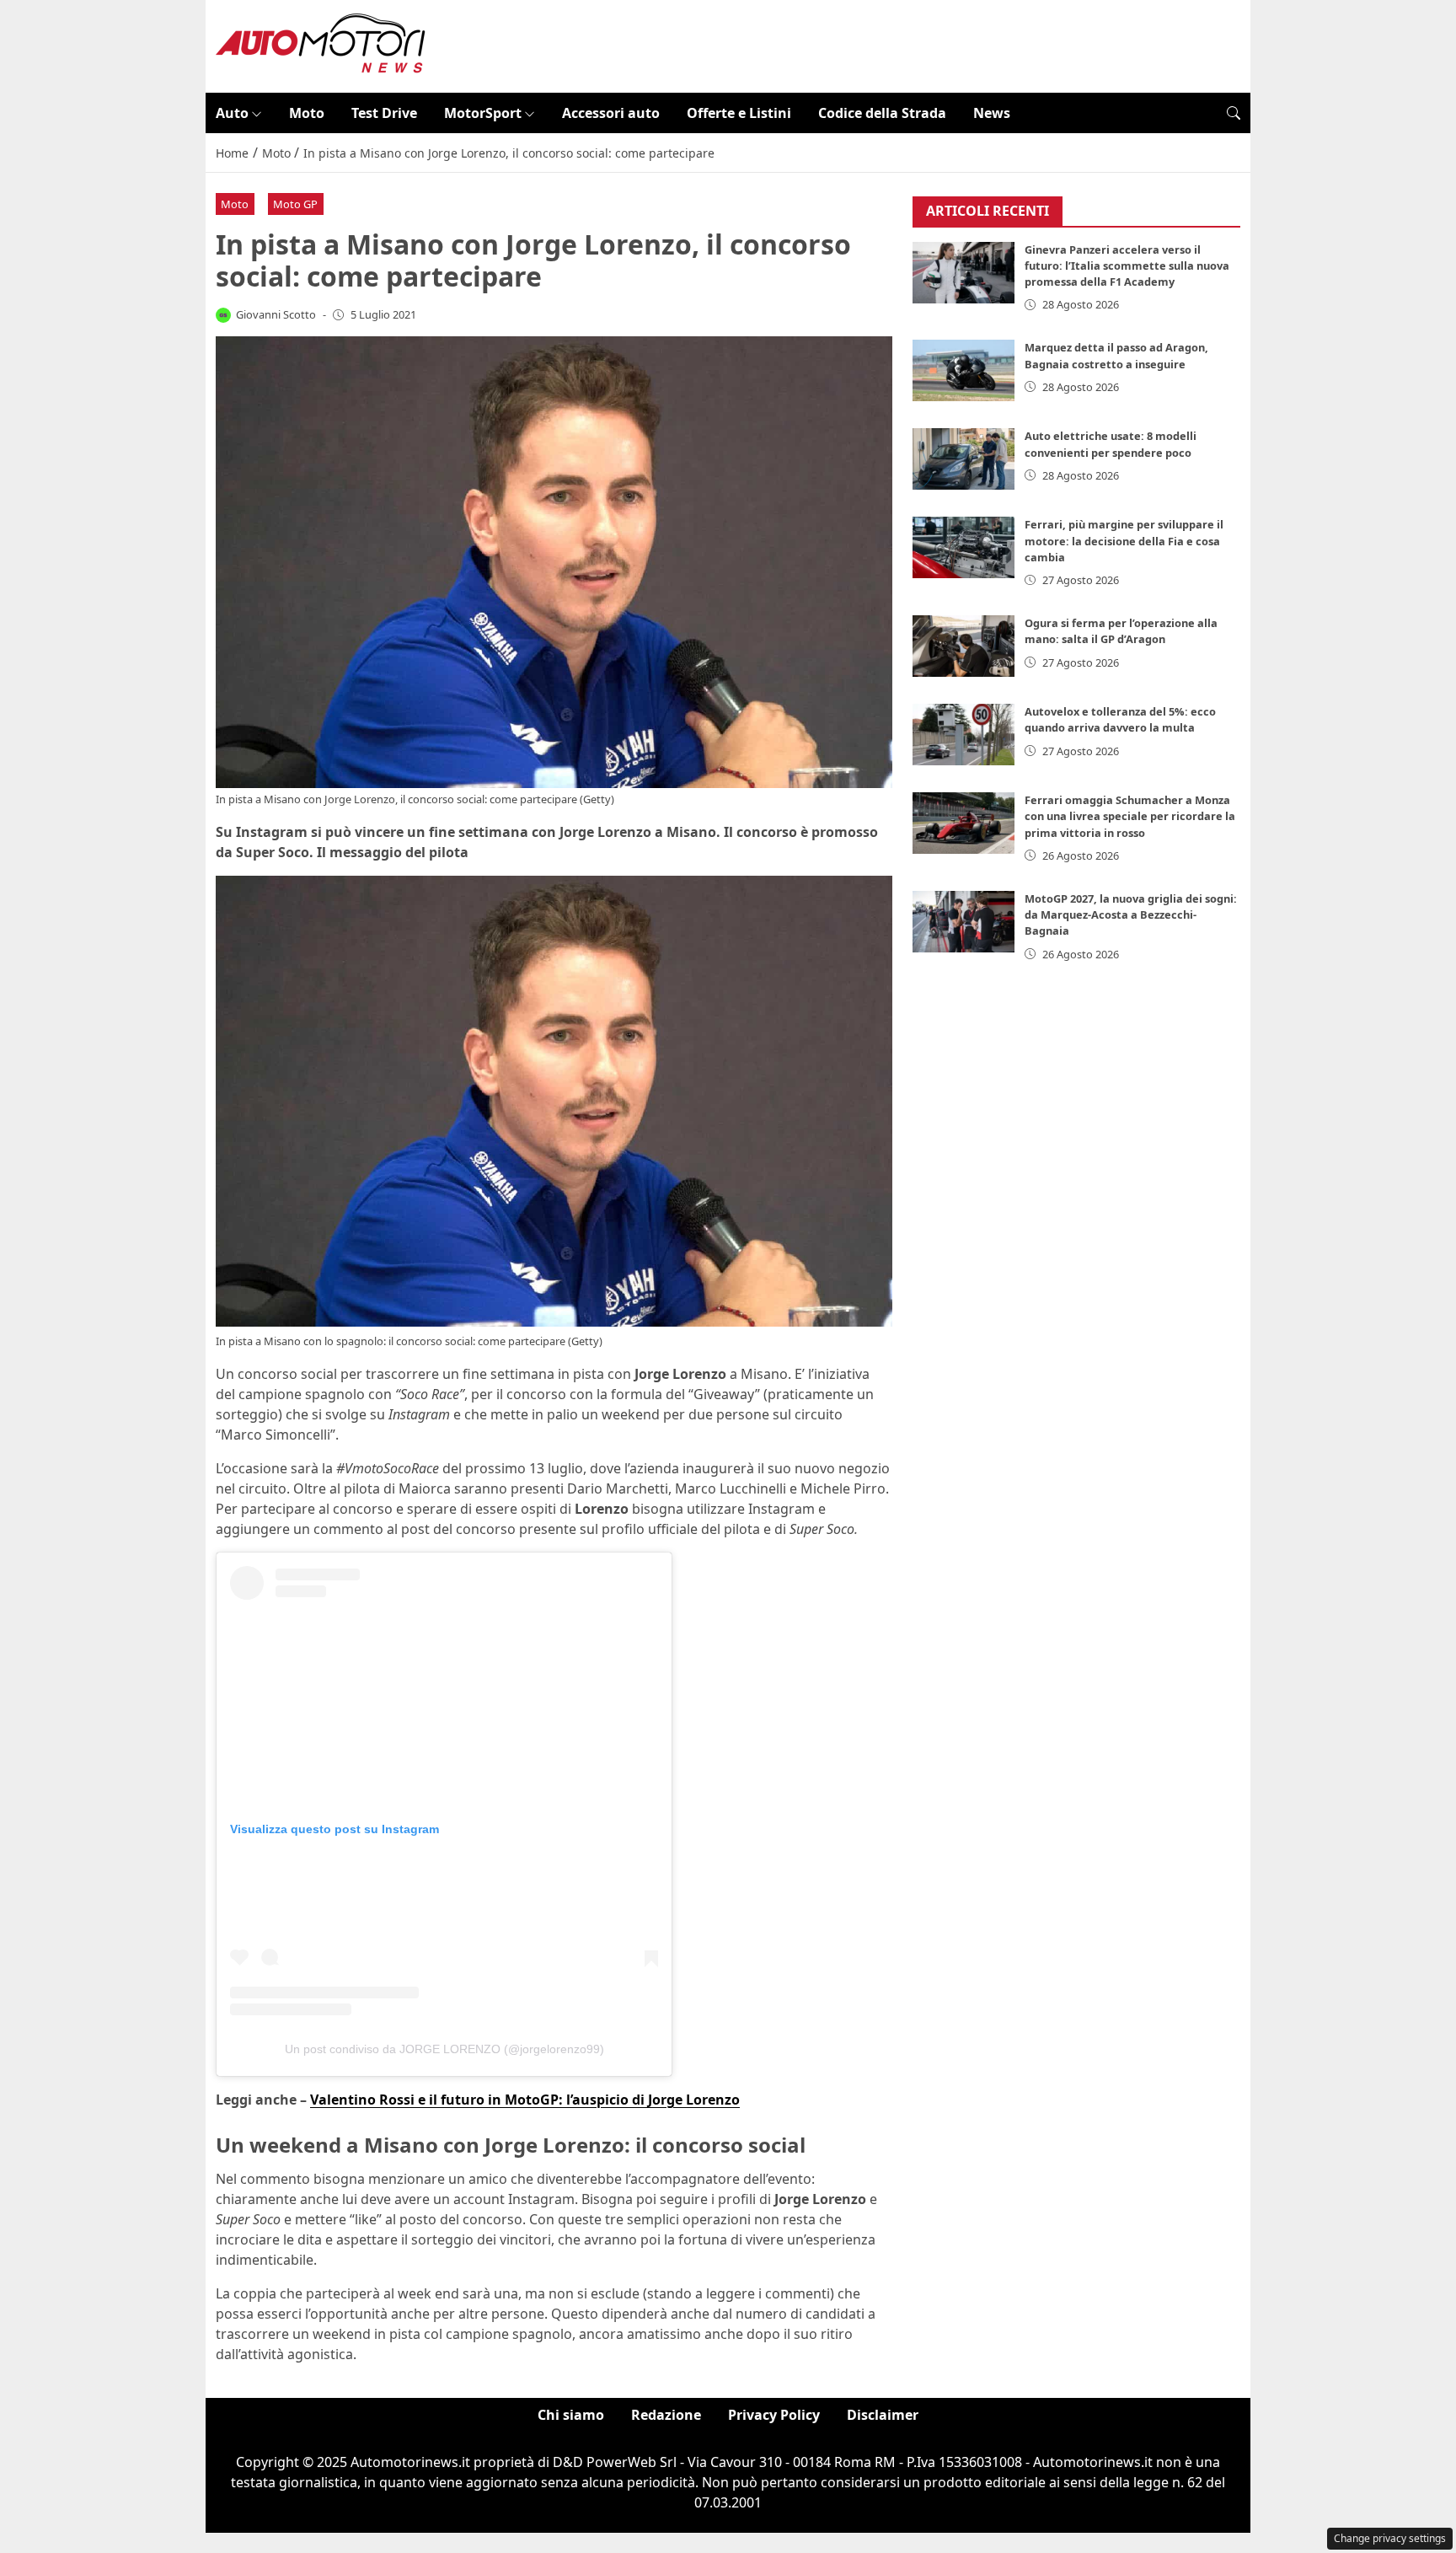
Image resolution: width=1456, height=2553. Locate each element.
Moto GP (295, 204)
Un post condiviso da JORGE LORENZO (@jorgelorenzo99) (444, 2049)
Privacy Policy (774, 2415)
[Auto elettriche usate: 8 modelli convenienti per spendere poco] (964, 459)
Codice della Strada (882, 113)
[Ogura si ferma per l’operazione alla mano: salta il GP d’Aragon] (964, 646)
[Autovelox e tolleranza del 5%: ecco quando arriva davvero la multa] (964, 735)
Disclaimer (883, 2415)
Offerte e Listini (739, 113)
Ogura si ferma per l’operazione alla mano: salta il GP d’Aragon (1121, 631)
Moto (307, 113)
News (992, 113)
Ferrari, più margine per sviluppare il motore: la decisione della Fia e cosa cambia (1124, 540)
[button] (1234, 113)
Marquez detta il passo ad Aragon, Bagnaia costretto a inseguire (1116, 355)
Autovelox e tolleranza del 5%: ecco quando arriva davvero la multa (1120, 719)
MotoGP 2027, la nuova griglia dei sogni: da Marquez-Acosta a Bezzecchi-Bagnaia (1131, 914)
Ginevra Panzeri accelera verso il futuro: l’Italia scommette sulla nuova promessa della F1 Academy (1127, 265)
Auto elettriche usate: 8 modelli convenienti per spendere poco (1111, 444)
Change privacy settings (1390, 2538)
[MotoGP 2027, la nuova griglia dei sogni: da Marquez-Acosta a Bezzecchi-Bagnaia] (964, 922)
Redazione (666, 2415)
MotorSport (483, 113)
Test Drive (384, 113)
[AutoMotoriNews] (321, 45)
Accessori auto (611, 113)
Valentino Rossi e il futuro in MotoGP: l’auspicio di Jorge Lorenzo (525, 2100)
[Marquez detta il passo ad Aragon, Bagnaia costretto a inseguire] (964, 370)
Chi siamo (571, 2415)
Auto (232, 113)
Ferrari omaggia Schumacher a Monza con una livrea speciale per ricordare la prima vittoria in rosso (1130, 816)
